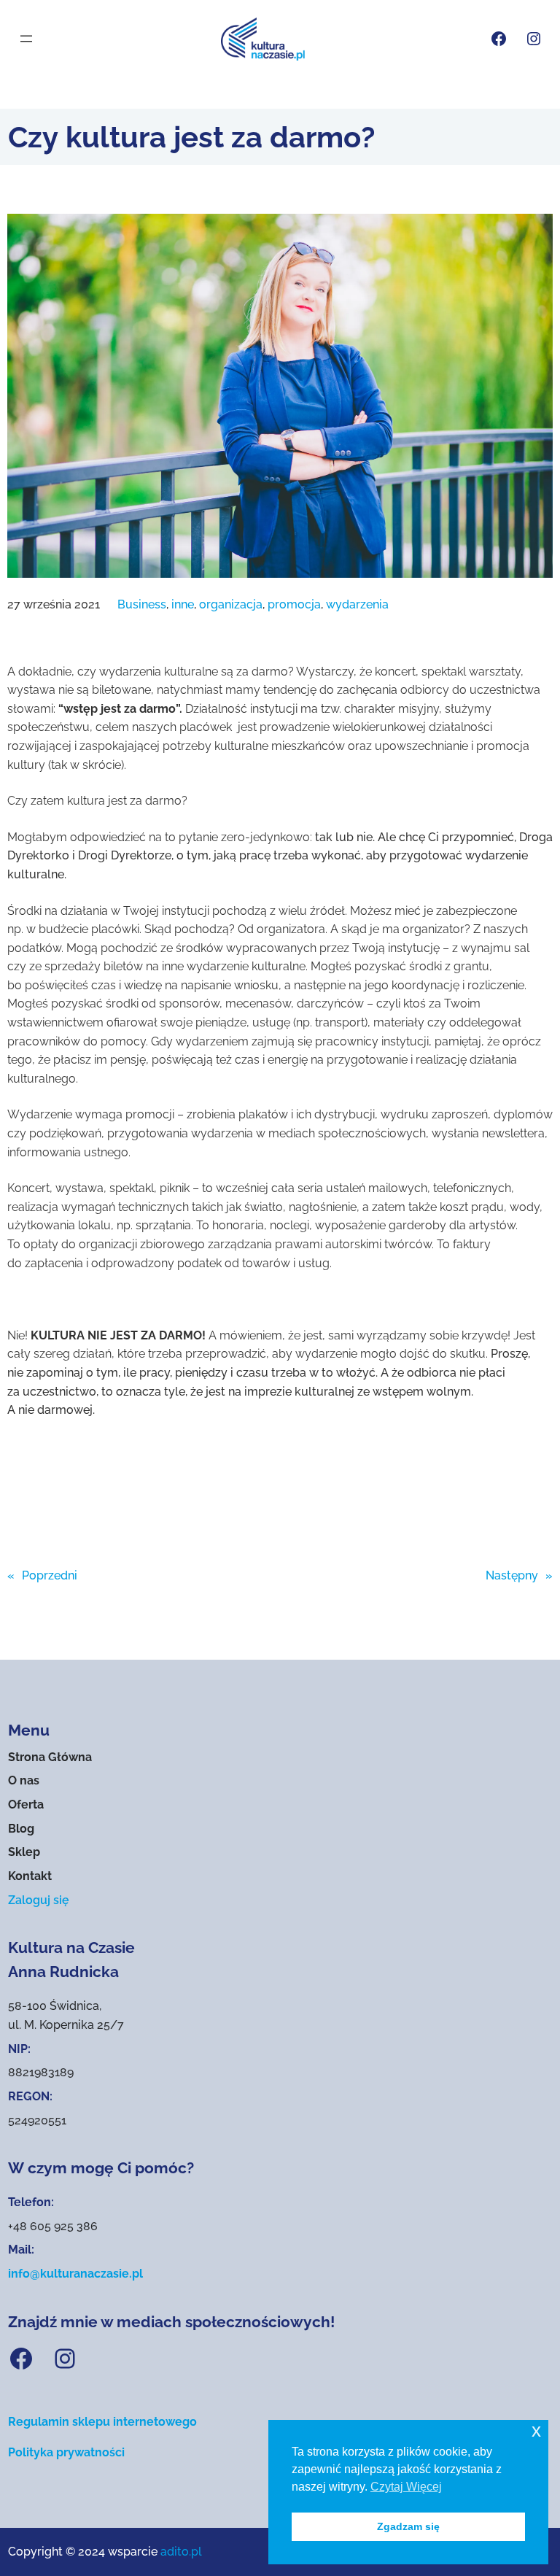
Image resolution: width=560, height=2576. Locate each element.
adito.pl (181, 2552)
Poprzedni (50, 1575)
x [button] (536, 2430)
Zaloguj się (39, 1900)
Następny (512, 1575)
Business (142, 604)
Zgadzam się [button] (408, 2526)
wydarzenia (357, 604)
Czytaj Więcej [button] (406, 2487)
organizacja (231, 604)
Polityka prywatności (66, 2452)
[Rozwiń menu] (26, 39)
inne (183, 604)
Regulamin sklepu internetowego (102, 2422)
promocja (294, 604)
